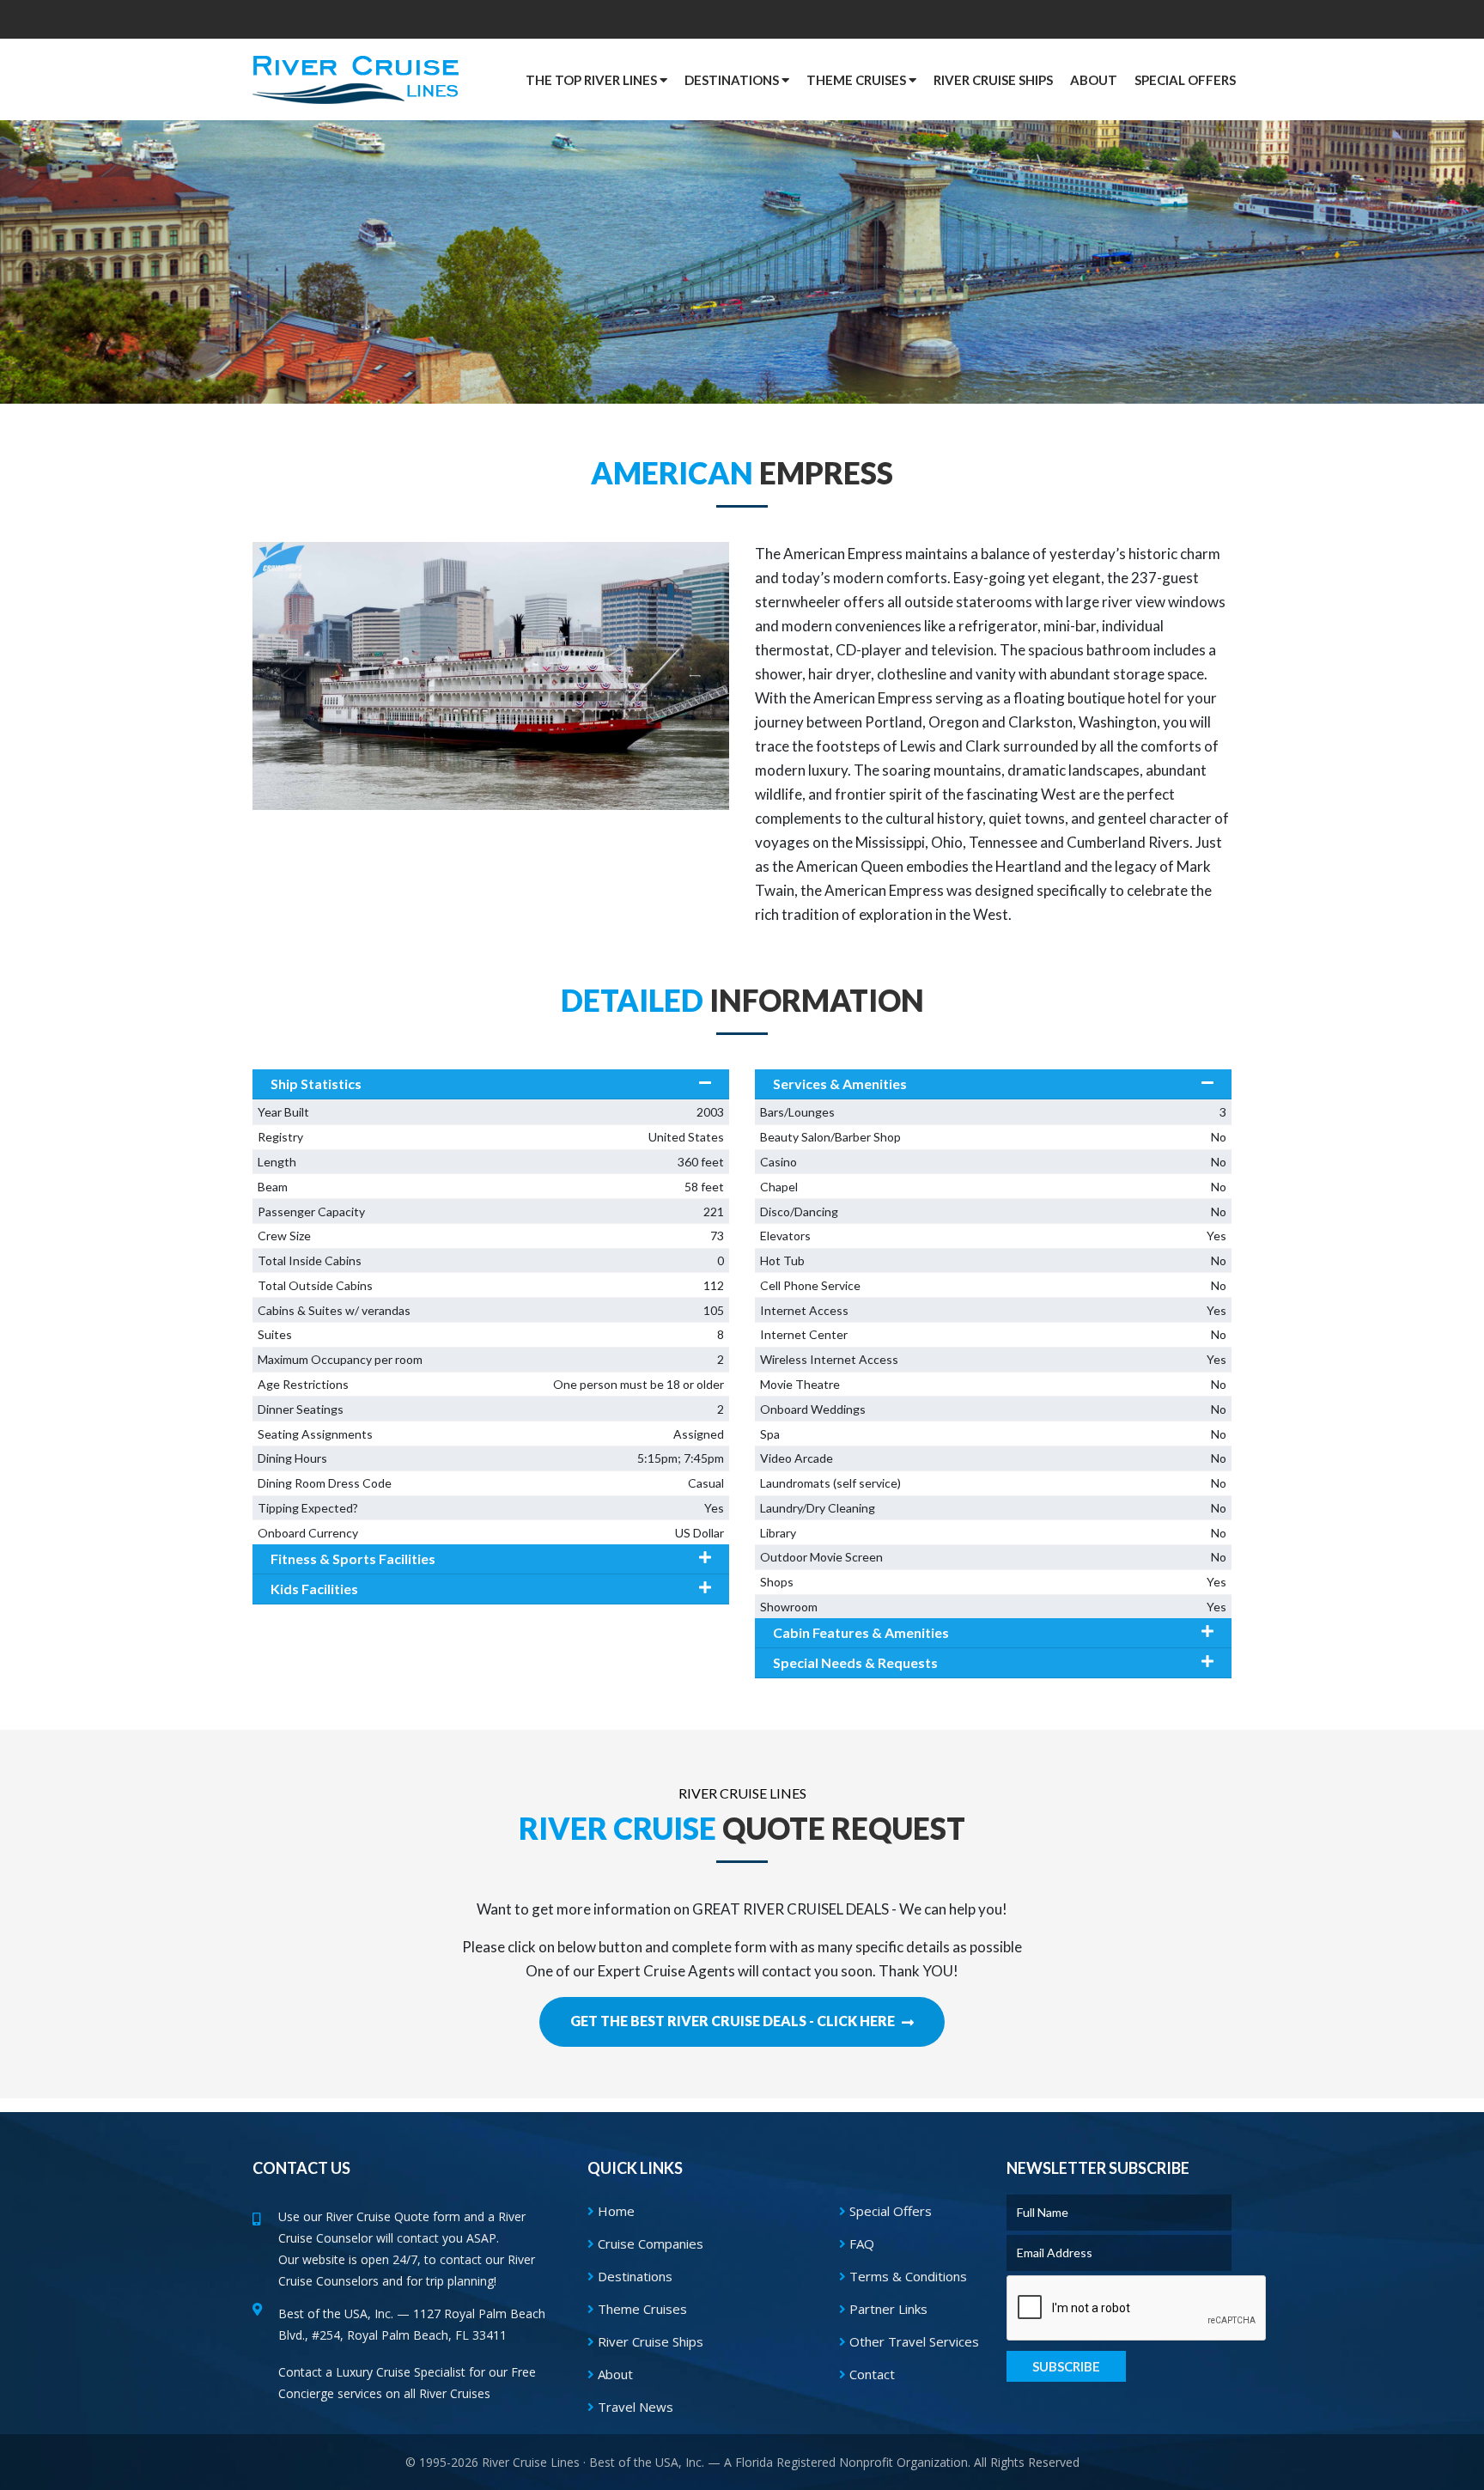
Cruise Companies (649, 2243)
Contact (870, 2374)
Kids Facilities (314, 1589)
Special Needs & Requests (855, 1662)
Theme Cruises (641, 2309)
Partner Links (887, 2309)
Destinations (633, 2276)
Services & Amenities (840, 1084)
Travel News (634, 2407)
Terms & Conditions (906, 2276)
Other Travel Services (912, 2341)
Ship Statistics (316, 1084)
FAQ (860, 2243)
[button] (1185, 80)
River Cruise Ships (993, 80)
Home (614, 2211)
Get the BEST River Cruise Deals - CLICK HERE (734, 2021)
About (614, 2374)
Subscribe (1066, 2366)
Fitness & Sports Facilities (353, 1559)
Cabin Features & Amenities (861, 1632)
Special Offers (889, 2211)
